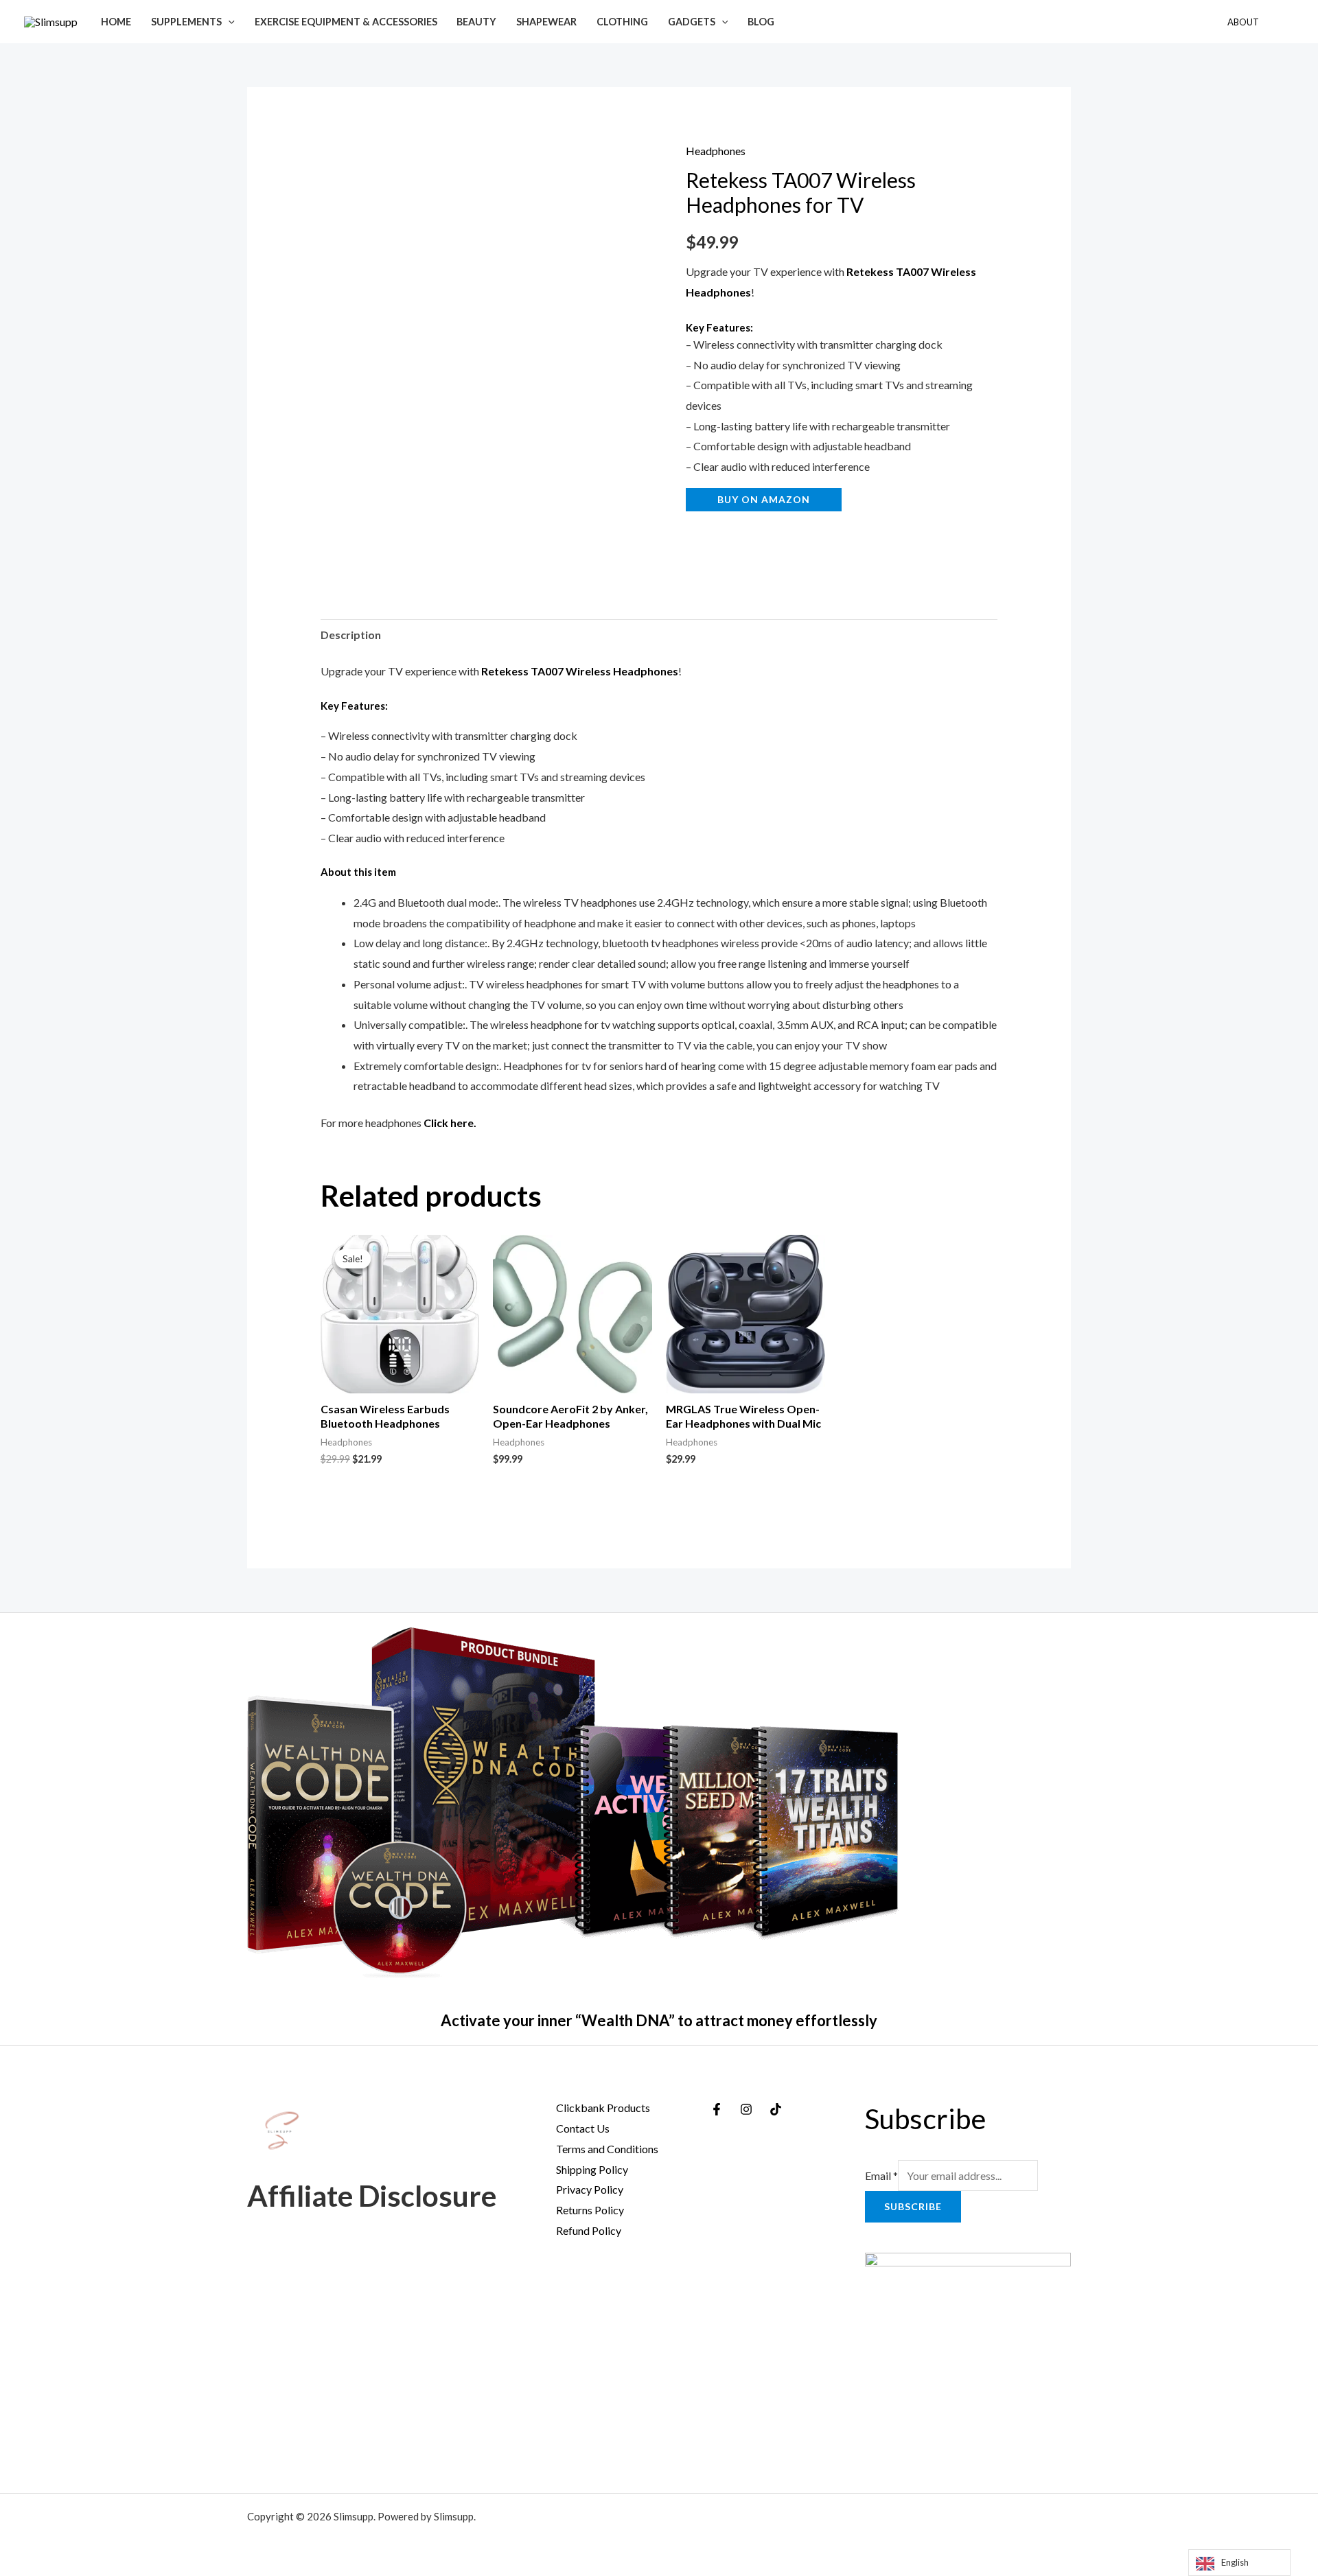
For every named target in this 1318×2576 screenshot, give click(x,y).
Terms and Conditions (607, 2149)
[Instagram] (746, 2109)
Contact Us (583, 2128)
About (1243, 22)
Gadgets (692, 22)
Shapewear (546, 22)
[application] (228, 22)
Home (116, 22)
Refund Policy (589, 2230)
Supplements (186, 22)
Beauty (476, 22)
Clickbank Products (603, 2108)
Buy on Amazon (764, 499)
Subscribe (913, 2206)
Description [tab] (351, 635)
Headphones (716, 151)
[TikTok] (776, 2109)
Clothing (622, 22)
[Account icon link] (1288, 22)
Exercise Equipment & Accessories (346, 22)
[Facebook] (717, 2109)
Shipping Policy (592, 2169)
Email (881, 2175)
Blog (761, 22)
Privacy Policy (590, 2189)
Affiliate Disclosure (372, 2196)
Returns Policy (590, 2210)
